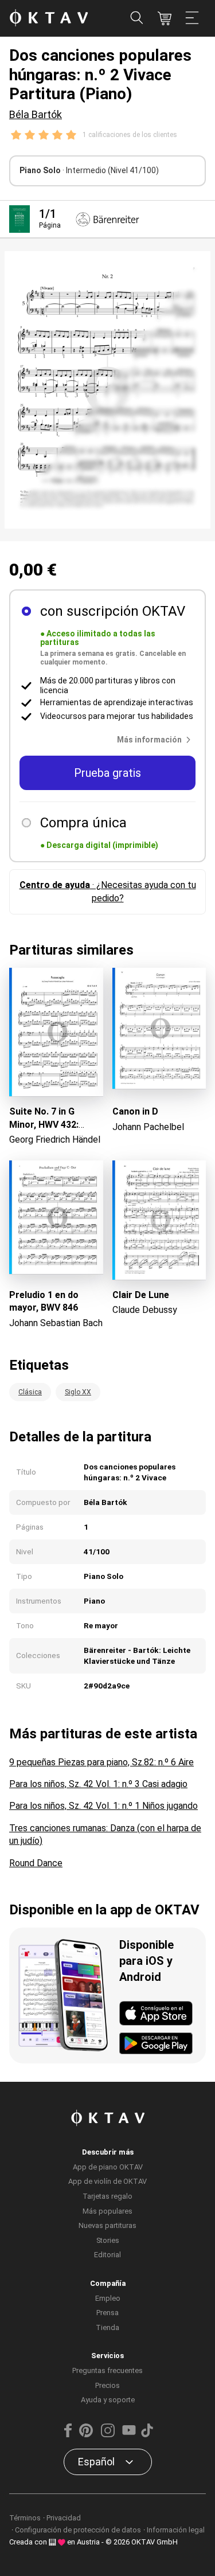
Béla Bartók (36, 114)
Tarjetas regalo (107, 2196)
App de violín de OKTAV (107, 2181)
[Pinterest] (86, 2435)
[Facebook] (68, 2435)
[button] (156, 740)
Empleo (108, 2298)
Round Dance (36, 1863)
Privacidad (64, 2518)
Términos (25, 2518)
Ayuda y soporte (108, 2400)
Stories (108, 2240)
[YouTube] (129, 2435)
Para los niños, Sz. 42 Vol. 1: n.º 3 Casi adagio (98, 1784)
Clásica (30, 1392)
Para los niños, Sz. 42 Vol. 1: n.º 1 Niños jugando (103, 1806)
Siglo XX (78, 1392)
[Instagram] (107, 2435)
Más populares (107, 2211)
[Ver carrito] (165, 18)
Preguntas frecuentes (107, 2370)
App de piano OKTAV (108, 2167)
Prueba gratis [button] (107, 773)
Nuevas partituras (107, 2225)
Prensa (107, 2313)
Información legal (176, 2530)
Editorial (107, 2255)
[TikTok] (147, 2435)
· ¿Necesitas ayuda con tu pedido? (108, 891)
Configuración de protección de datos (78, 2530)
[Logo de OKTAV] (49, 19)
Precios (107, 2385)
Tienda (107, 2327)
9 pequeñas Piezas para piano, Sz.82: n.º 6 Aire (101, 1762)
